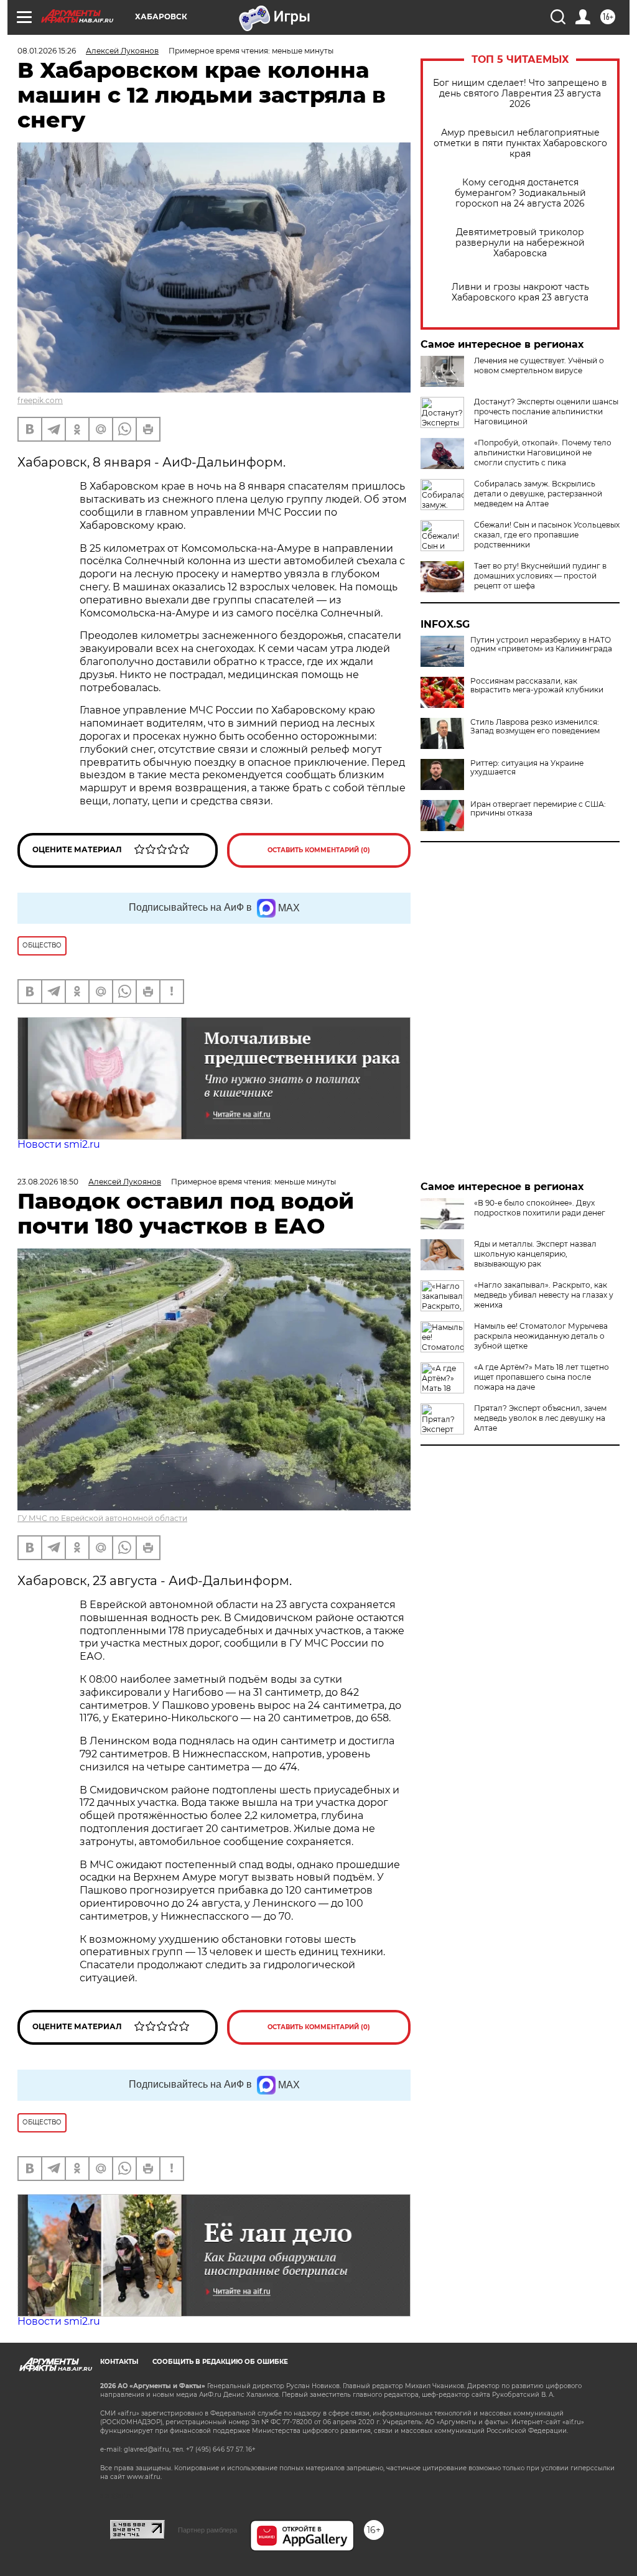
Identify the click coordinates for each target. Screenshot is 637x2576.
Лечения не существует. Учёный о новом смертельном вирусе (539, 365)
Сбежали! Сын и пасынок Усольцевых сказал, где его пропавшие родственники (547, 535)
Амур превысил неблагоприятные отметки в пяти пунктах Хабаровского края (520, 143)
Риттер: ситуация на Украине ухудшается (527, 768)
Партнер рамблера (207, 2530)
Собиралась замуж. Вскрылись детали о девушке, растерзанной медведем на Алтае (538, 494)
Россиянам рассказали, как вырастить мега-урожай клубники (537, 686)
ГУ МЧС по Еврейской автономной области (102, 1518)
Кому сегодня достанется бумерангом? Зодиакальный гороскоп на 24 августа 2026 (520, 193)
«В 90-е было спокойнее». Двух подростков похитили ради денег (540, 1208)
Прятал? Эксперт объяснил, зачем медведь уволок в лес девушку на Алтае (540, 1418)
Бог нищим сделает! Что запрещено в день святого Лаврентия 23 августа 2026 (520, 94)
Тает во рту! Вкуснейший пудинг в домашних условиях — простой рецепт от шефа (540, 576)
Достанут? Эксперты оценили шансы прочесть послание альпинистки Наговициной (546, 412)
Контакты (119, 2362)
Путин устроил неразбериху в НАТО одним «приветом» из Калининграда (541, 644)
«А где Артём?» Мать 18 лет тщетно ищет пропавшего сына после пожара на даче (542, 1377)
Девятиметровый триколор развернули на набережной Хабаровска (520, 243)
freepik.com (40, 400)
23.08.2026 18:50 (48, 1182)
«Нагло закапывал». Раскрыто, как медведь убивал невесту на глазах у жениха (544, 1295)
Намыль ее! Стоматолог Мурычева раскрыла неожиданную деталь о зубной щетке (541, 1336)
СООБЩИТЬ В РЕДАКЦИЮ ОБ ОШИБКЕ (220, 2362)
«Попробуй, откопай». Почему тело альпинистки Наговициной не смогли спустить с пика (543, 453)
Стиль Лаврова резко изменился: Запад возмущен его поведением (535, 727)
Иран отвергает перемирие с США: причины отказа (538, 809)
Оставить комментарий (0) (319, 850)
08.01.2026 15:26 (47, 51)
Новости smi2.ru (59, 1144)
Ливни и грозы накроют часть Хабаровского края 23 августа (520, 292)
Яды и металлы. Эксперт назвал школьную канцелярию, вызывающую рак (535, 1254)
